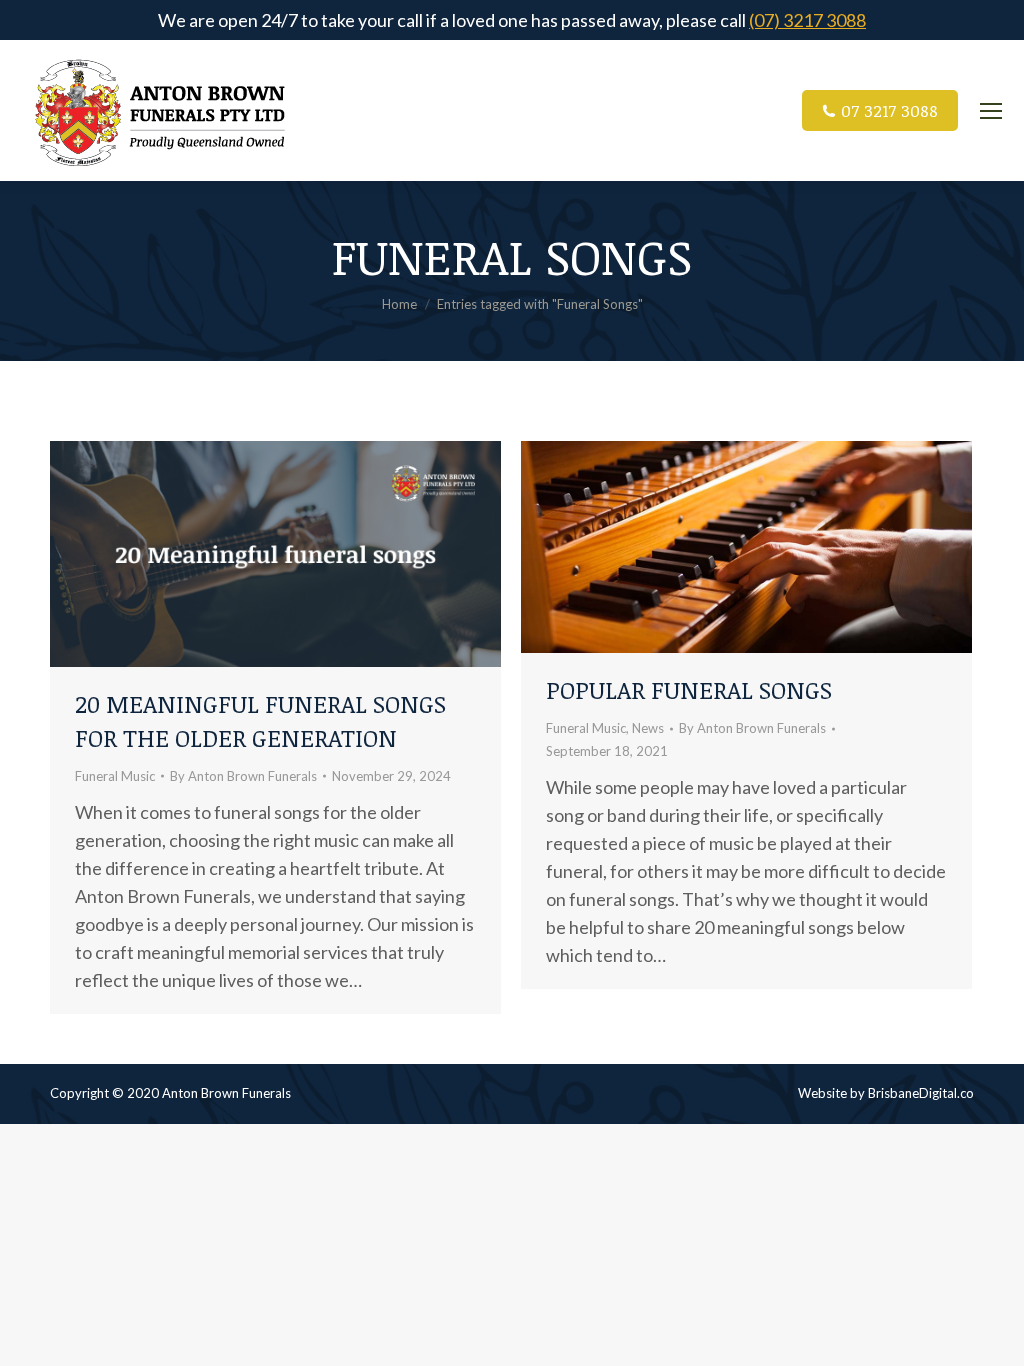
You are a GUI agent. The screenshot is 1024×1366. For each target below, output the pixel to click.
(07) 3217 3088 (807, 20)
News (648, 728)
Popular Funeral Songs (689, 689)
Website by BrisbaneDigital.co (886, 1093)
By (243, 776)
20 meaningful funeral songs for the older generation (260, 720)
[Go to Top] (994, 1336)
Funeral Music (115, 776)
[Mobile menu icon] (991, 111)
